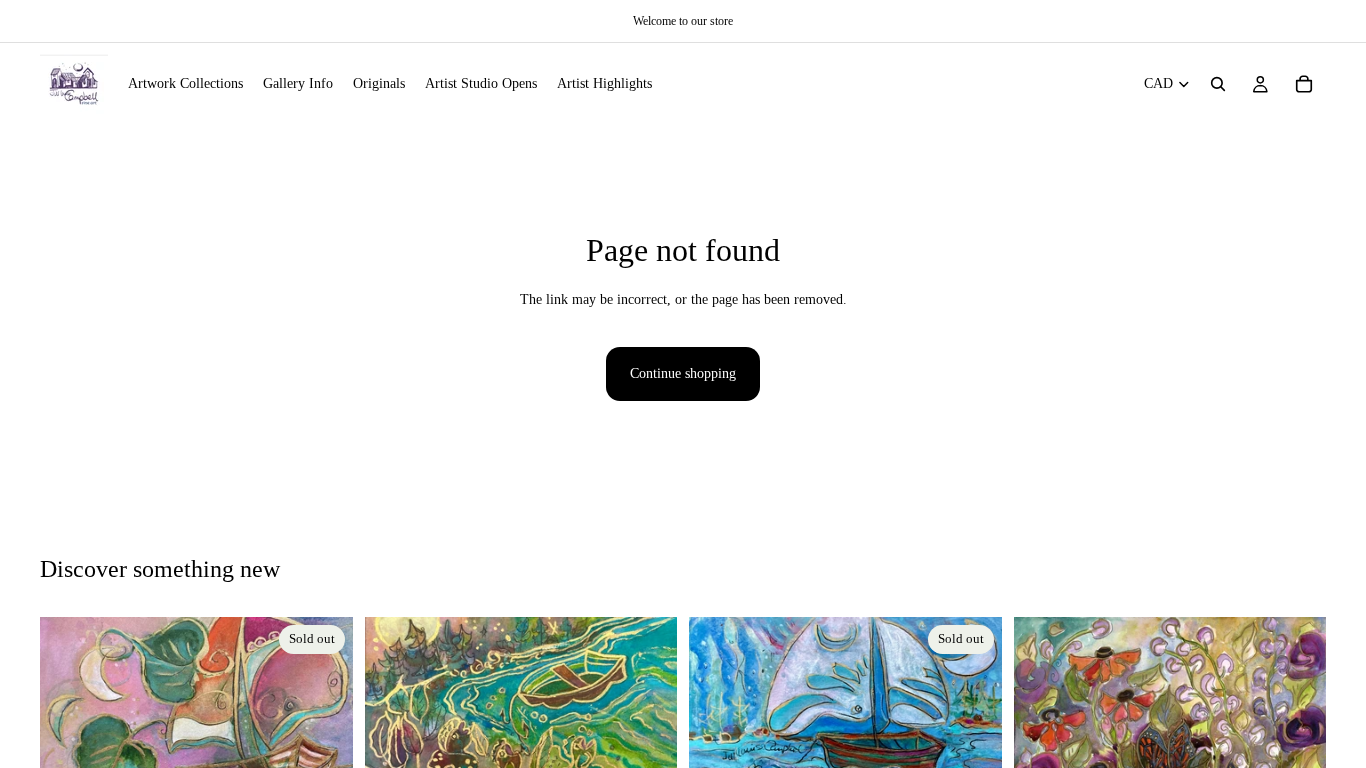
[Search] (1218, 84)
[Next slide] (323, 723)
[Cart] (1304, 84)
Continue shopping (683, 373)
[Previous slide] (70, 723)
